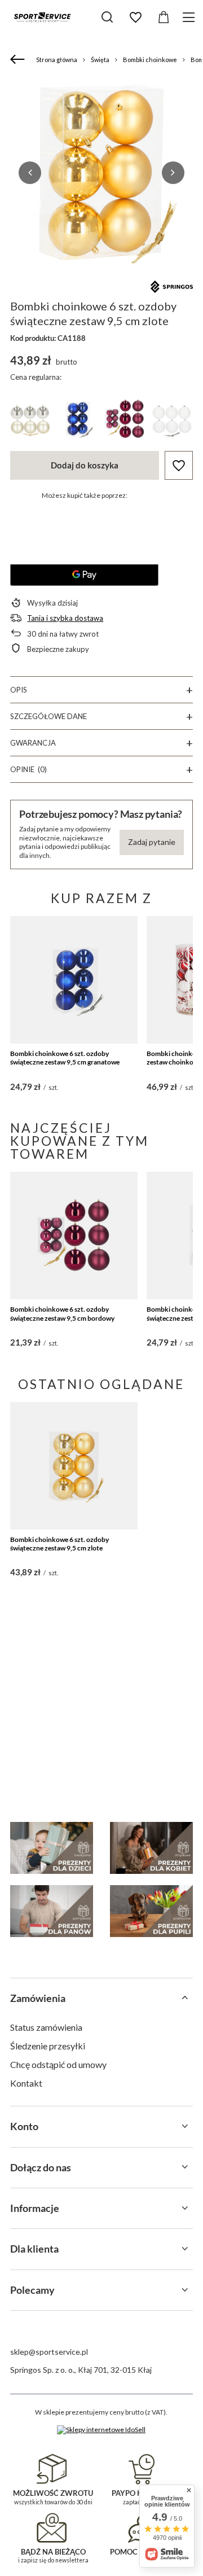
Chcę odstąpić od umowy (58, 2064)
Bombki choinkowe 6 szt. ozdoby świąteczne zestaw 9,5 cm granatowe (65, 1058)
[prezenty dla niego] (52, 1911)
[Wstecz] (19, 60)
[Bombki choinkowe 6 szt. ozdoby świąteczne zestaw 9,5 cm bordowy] (74, 1236)
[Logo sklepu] (42, 17)
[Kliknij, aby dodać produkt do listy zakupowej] (179, 465)
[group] (101, 172)
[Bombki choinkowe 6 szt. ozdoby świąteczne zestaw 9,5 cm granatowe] (74, 980)
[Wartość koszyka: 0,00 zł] (164, 17)
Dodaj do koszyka (85, 465)
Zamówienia (38, 1998)
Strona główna (57, 60)
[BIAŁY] (172, 421)
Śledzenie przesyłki (48, 2046)
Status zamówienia (46, 2027)
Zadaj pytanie (152, 842)
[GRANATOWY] (77, 421)
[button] (30, 173)
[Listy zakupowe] (135, 17)
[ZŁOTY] (30, 421)
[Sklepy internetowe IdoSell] (101, 2430)
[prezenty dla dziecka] (52, 1848)
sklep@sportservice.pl (49, 2352)
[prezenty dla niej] (151, 1848)
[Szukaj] (107, 17)
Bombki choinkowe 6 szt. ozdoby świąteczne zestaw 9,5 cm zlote (59, 1544)
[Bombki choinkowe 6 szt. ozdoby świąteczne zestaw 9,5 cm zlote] (74, 1466)
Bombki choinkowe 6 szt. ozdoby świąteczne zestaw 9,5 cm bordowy (62, 1314)
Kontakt (26, 2083)
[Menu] (190, 17)
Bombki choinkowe (150, 60)
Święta (100, 60)
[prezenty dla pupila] (151, 1911)
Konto (24, 2126)
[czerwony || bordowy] (125, 421)
